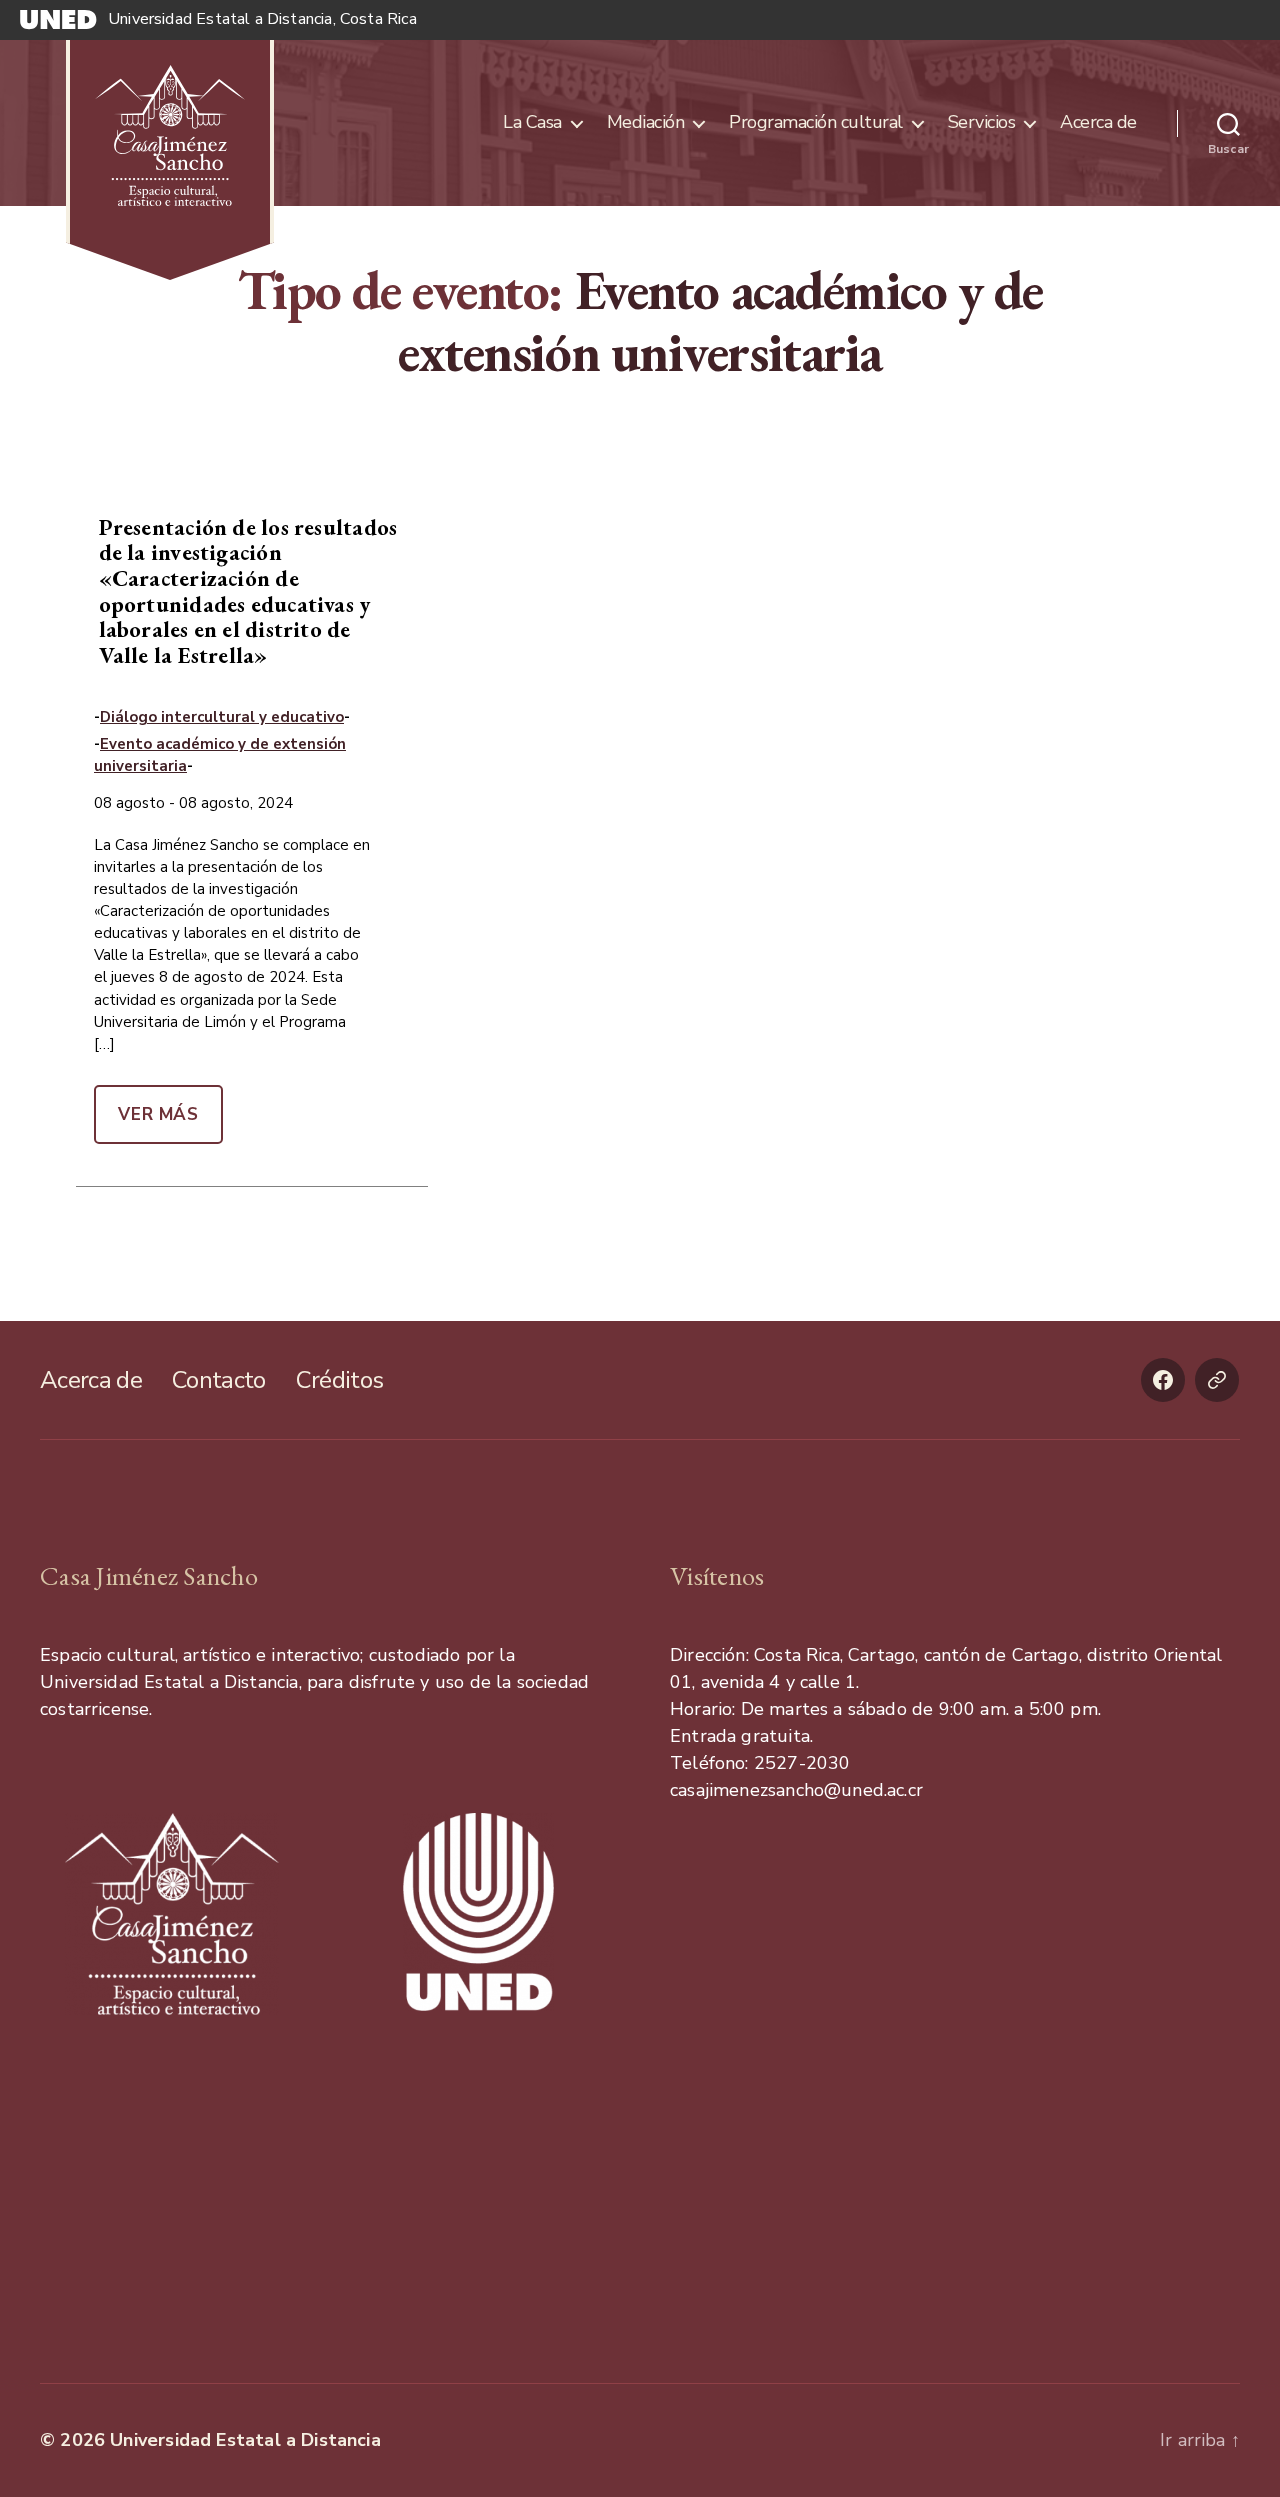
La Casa (532, 123)
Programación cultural (816, 123)
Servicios (982, 123)
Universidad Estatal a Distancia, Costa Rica (262, 19)
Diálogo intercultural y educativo (222, 717)
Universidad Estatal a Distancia (245, 2440)
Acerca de (1098, 123)
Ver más (158, 1114)
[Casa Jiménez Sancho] (170, 123)
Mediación (646, 123)
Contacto (219, 1380)
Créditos (340, 1380)
